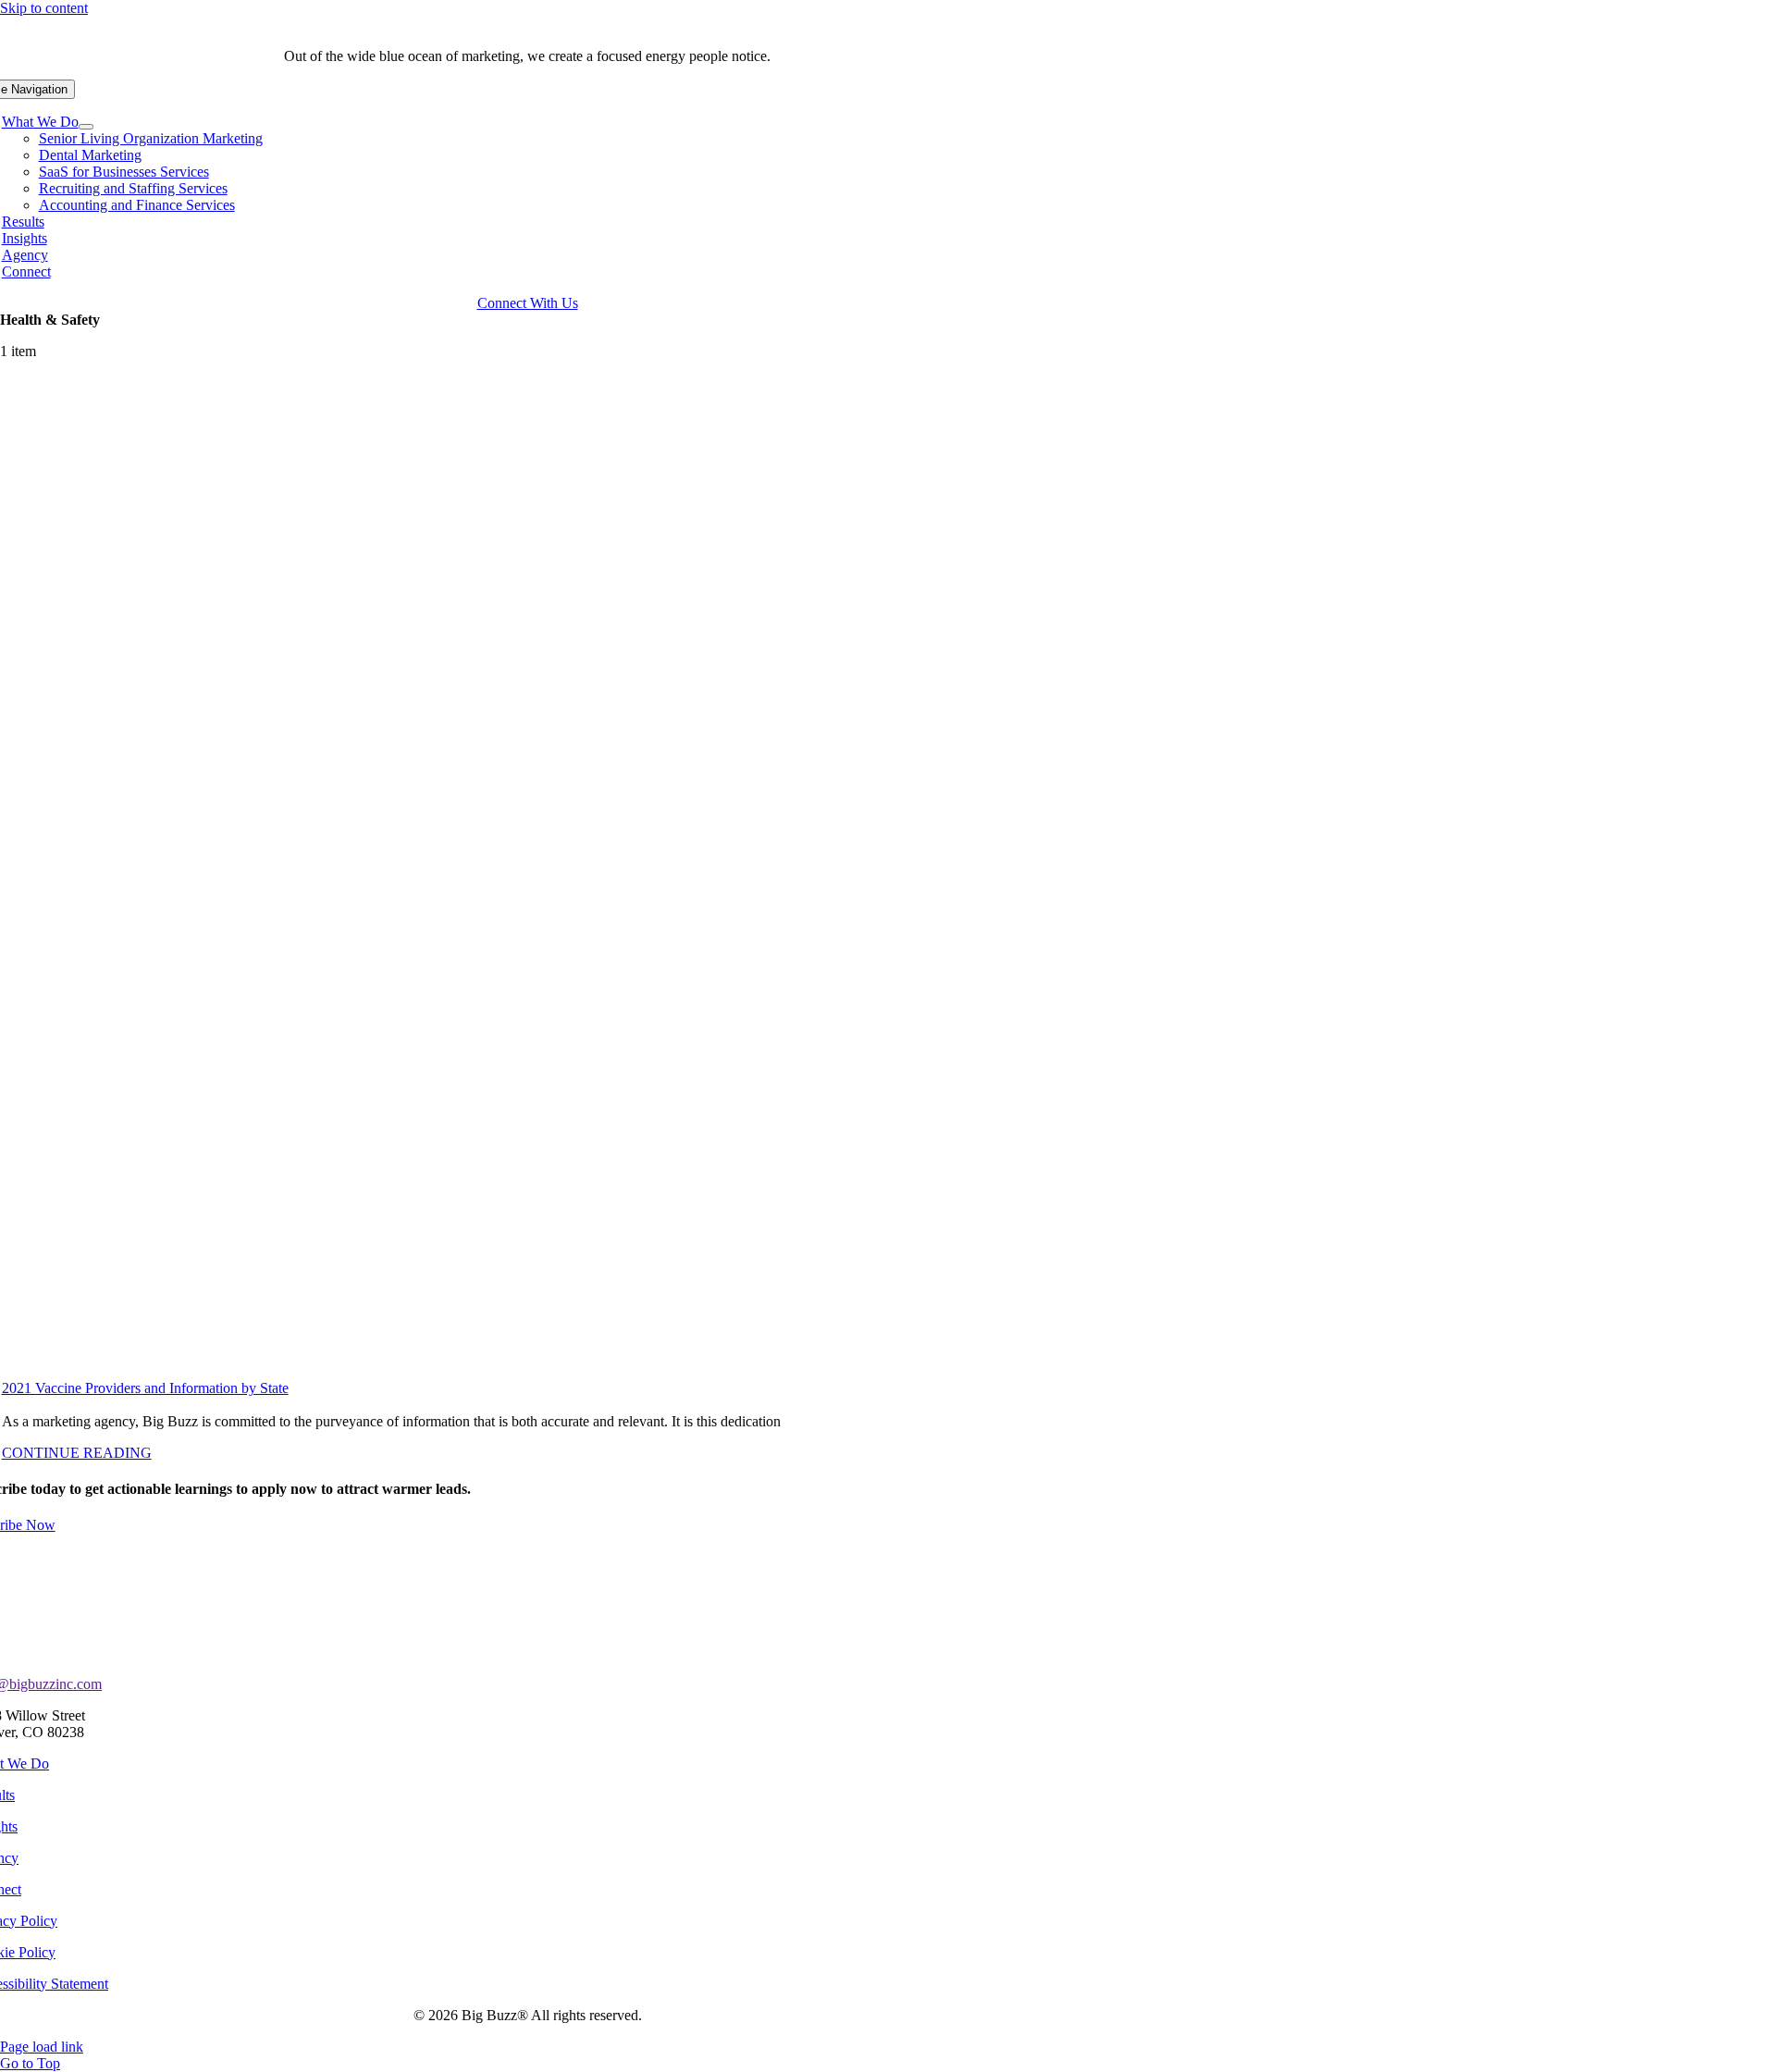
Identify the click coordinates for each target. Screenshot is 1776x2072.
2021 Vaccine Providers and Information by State (145, 1388)
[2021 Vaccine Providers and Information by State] (546, 877)
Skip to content (44, 8)
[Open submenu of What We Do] (86, 127)
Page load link (42, 2047)
